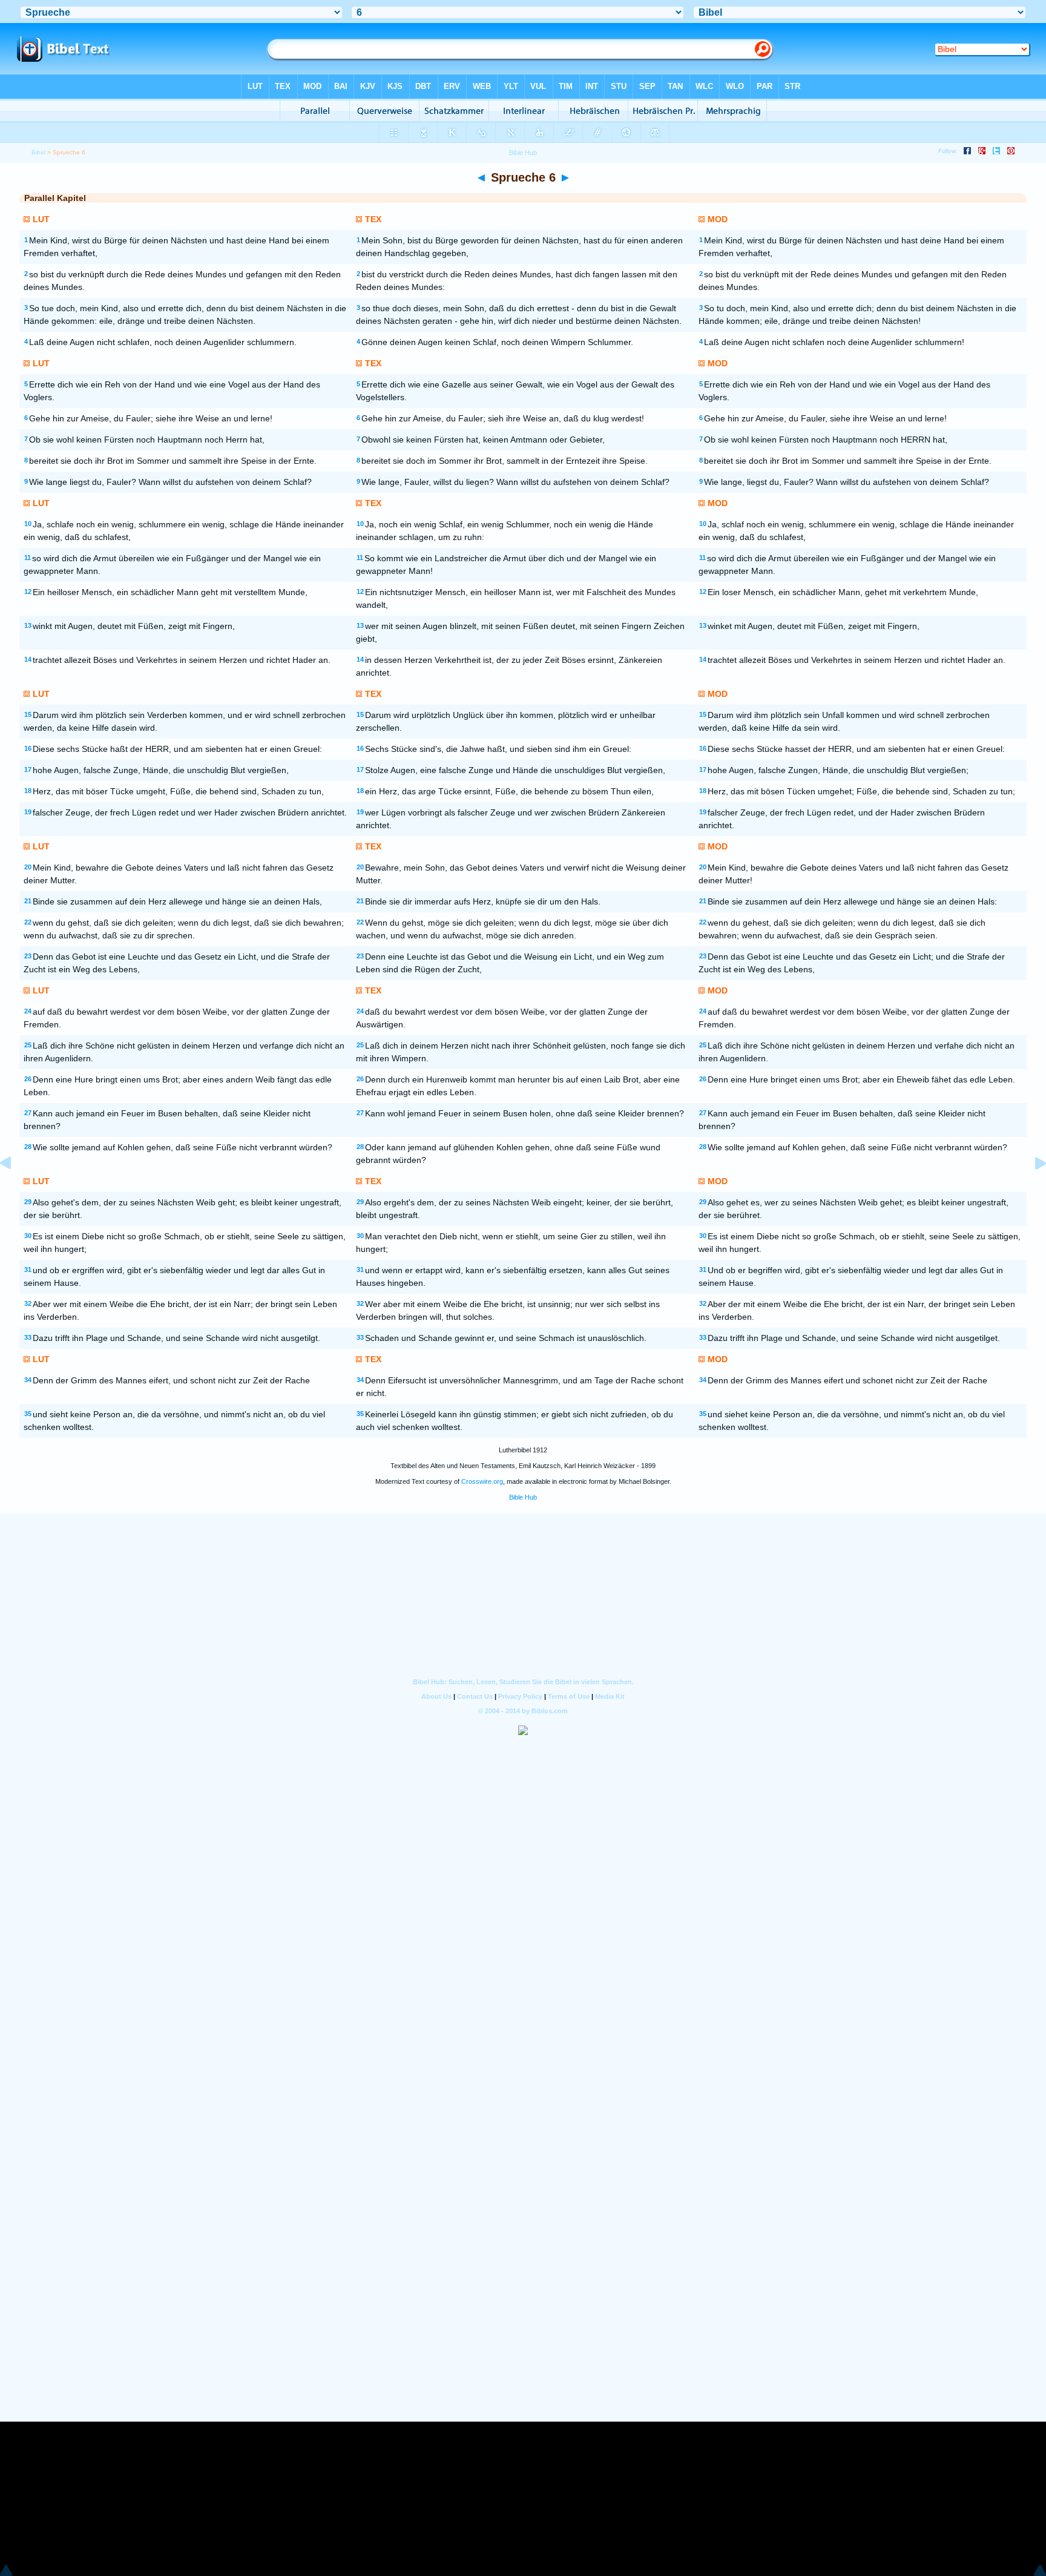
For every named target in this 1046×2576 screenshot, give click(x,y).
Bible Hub (523, 1497)
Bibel (38, 152)
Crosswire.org (482, 1481)
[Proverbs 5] (15, 1191)
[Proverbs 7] (1031, 1191)
